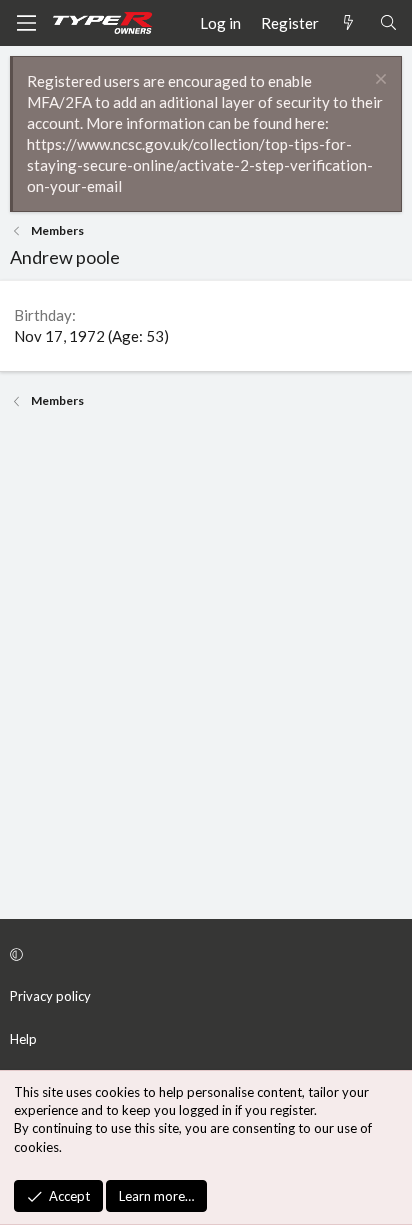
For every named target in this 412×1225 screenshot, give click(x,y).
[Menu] (26, 23)
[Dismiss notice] (378, 81)
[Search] (388, 23)
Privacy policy (50, 996)
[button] (203, 954)
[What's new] (348, 23)
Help (23, 1039)
